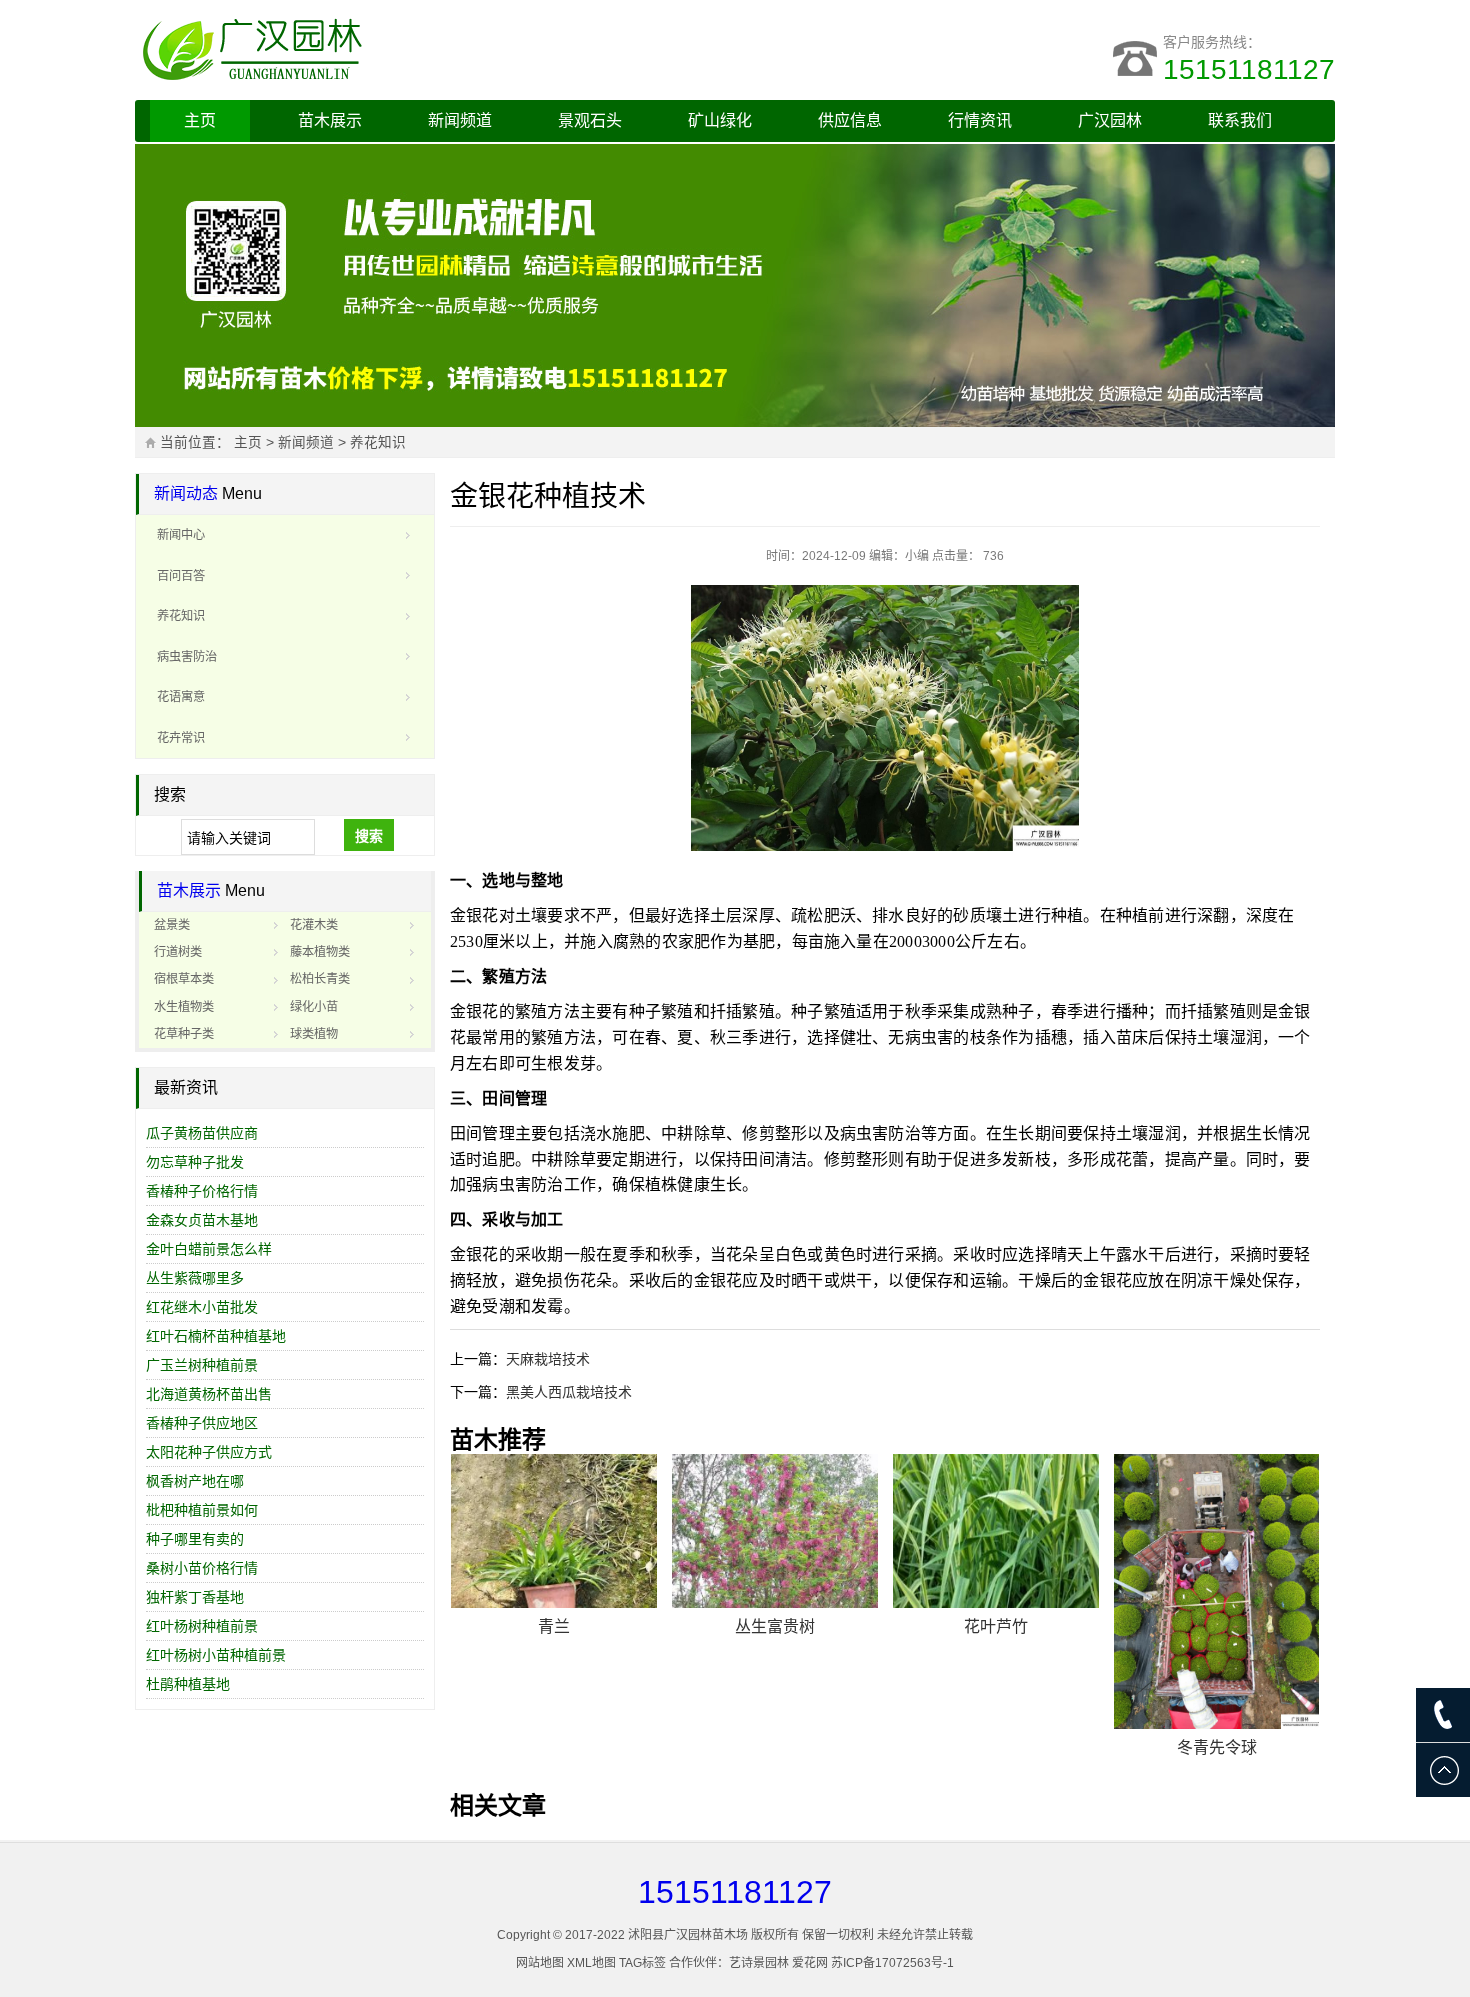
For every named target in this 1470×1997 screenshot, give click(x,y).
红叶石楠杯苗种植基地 (216, 1336)
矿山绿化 (720, 120)
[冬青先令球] (1217, 1591)
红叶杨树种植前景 (202, 1626)
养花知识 (378, 442)
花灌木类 (314, 925)
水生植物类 (184, 1007)
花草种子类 (184, 1034)
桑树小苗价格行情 (202, 1568)
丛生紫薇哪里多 (195, 1278)
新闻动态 (186, 493)
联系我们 (1240, 120)
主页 (200, 120)
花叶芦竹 (996, 1626)
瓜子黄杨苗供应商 (202, 1133)
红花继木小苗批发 (202, 1307)
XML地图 (591, 1963)
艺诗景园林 (759, 1963)
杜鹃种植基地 (188, 1684)
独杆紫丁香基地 (195, 1597)
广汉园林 (1110, 120)
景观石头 (590, 120)
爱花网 (810, 1963)
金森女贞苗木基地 (202, 1220)
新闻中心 (181, 535)
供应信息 (850, 120)
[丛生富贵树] (775, 1531)
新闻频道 (460, 120)
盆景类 (172, 925)
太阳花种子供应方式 (209, 1452)
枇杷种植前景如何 (202, 1510)
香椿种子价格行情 (202, 1191)
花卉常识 (181, 738)
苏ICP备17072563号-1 (892, 1963)
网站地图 (540, 1963)
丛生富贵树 (775, 1626)
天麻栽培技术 (548, 1359)
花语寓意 (181, 697)
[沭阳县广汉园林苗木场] (385, 50)
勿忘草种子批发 (195, 1162)
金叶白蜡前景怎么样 (209, 1249)
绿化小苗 (314, 1007)
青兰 (554, 1626)
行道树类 (178, 952)
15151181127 (1249, 69)
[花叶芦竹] (996, 1531)
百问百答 (181, 576)
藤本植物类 (320, 952)
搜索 (369, 836)
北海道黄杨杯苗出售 (209, 1394)
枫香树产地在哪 (195, 1481)
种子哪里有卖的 (195, 1539)
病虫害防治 (187, 657)
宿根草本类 (184, 979)
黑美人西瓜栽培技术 (569, 1392)
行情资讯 (980, 120)
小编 (917, 556)
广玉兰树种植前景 (202, 1365)
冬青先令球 (1217, 1747)
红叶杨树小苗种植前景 (216, 1655)
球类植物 (314, 1034)
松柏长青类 (320, 979)
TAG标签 (642, 1963)
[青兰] (554, 1531)
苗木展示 (330, 120)
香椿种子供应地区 (202, 1423)
